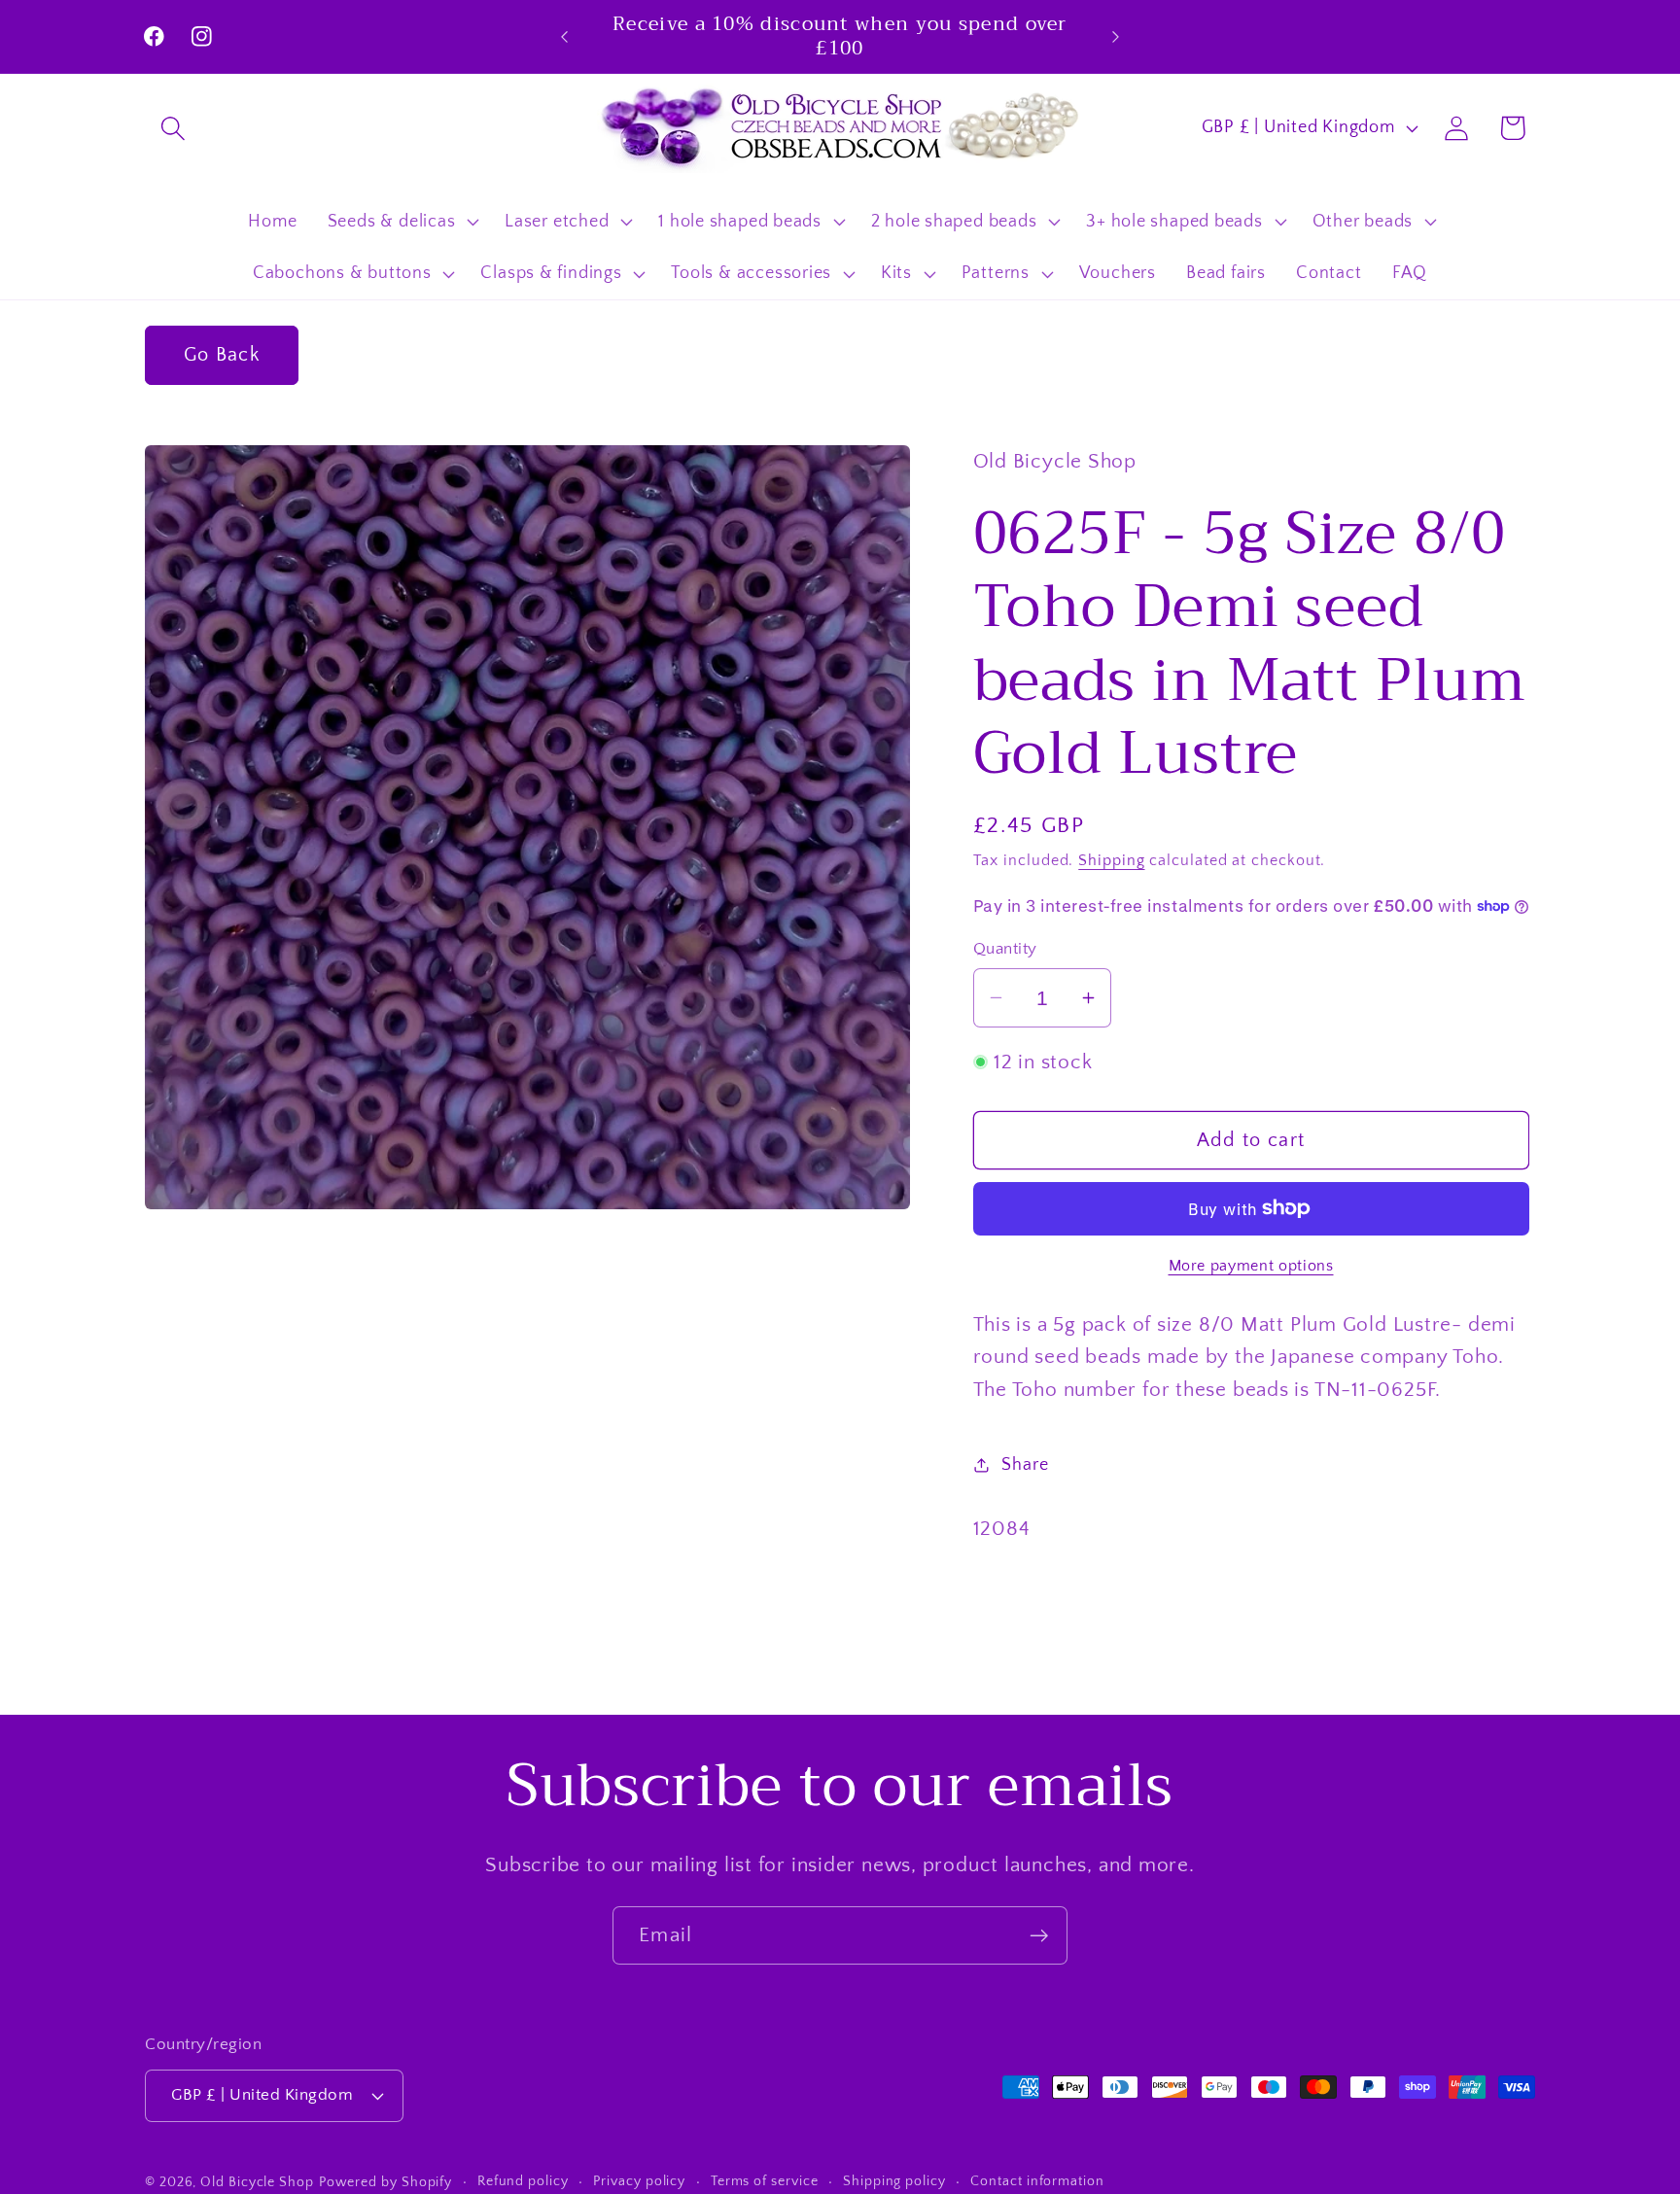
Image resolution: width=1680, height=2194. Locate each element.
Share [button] (1025, 1465)
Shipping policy (894, 2181)
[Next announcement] (1116, 36)
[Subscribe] (1039, 1936)
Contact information (1037, 2181)
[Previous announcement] (565, 36)
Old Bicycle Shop (257, 2182)
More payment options (1251, 1265)
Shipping (1111, 860)
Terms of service (765, 2181)
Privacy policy (639, 2181)
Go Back (222, 355)
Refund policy (523, 2181)
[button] (173, 128)
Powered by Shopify (385, 2182)
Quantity (1005, 949)
